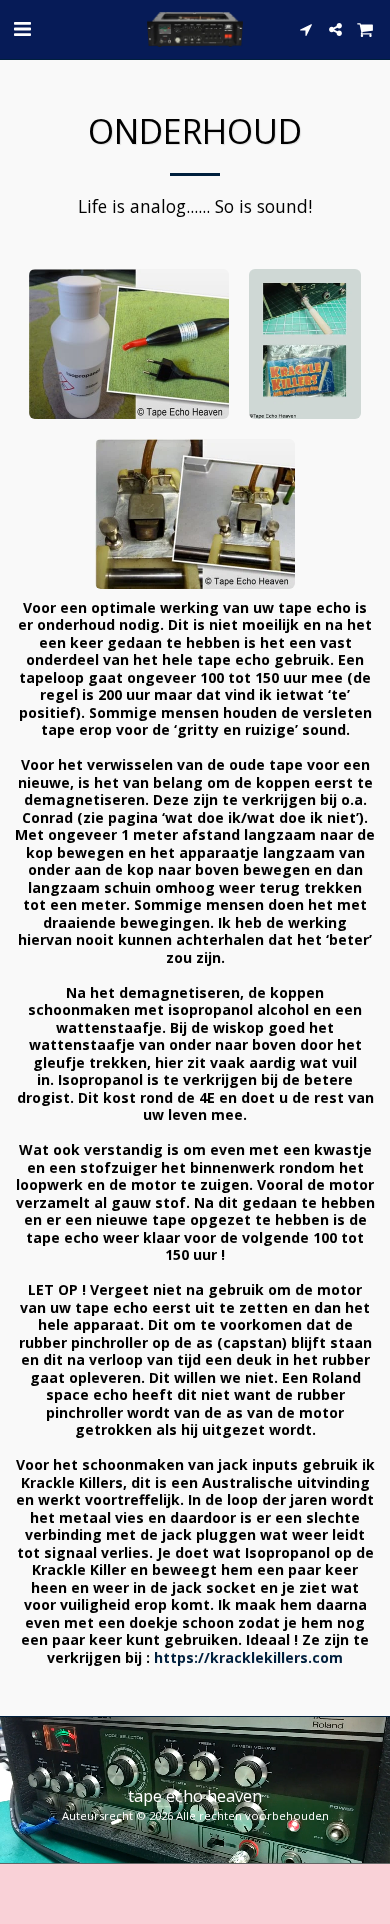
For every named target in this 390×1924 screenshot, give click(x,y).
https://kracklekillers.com (248, 1657)
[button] (22, 28)
